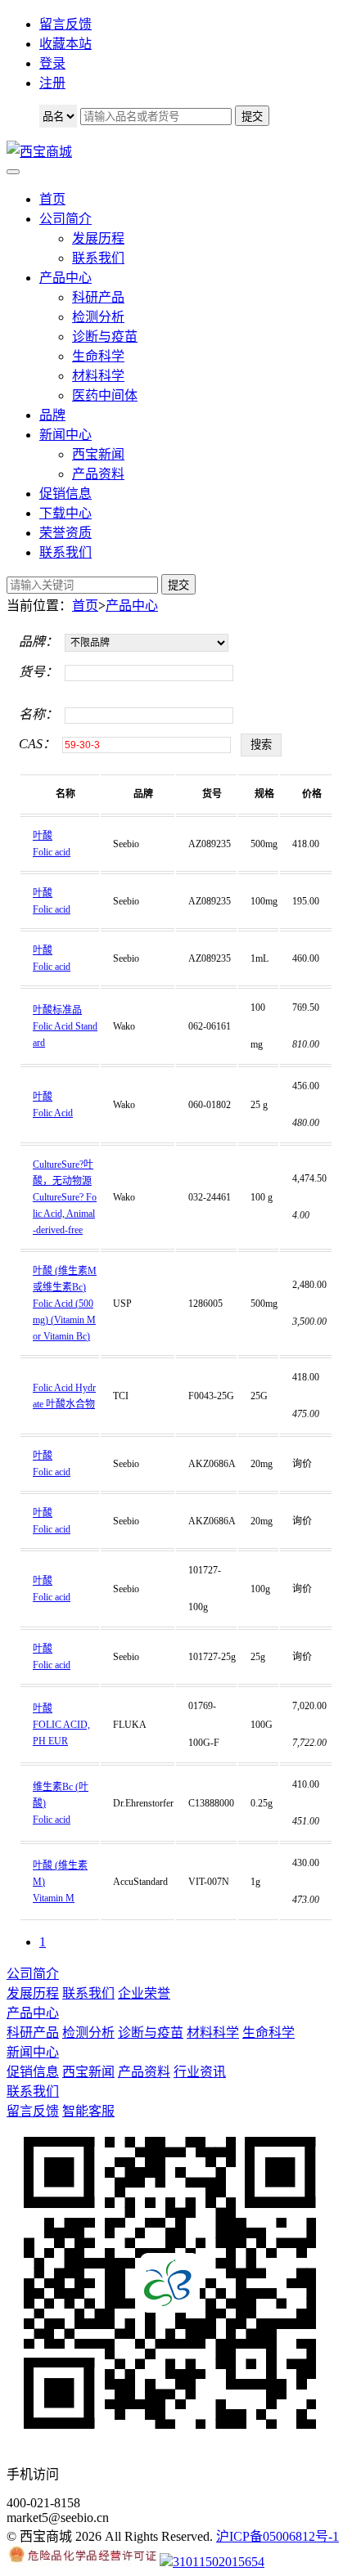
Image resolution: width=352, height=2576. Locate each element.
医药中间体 (105, 395)
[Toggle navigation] (13, 172)
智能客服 (88, 2111)
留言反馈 (65, 24)
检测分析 (98, 317)
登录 (52, 63)
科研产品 (98, 297)
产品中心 (65, 278)
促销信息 (65, 494)
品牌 (52, 415)
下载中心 (65, 513)
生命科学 (98, 356)
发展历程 (98, 238)
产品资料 (98, 474)
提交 (178, 585)
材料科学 (98, 376)
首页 (52, 199)
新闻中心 (65, 435)
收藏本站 (65, 44)
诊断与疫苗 (105, 337)
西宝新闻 (98, 454)
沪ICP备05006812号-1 (278, 2536)
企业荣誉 (144, 1993)
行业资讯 (200, 2072)
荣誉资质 (65, 533)
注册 (52, 83)
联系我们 (98, 258)
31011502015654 (219, 2562)
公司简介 (65, 219)
